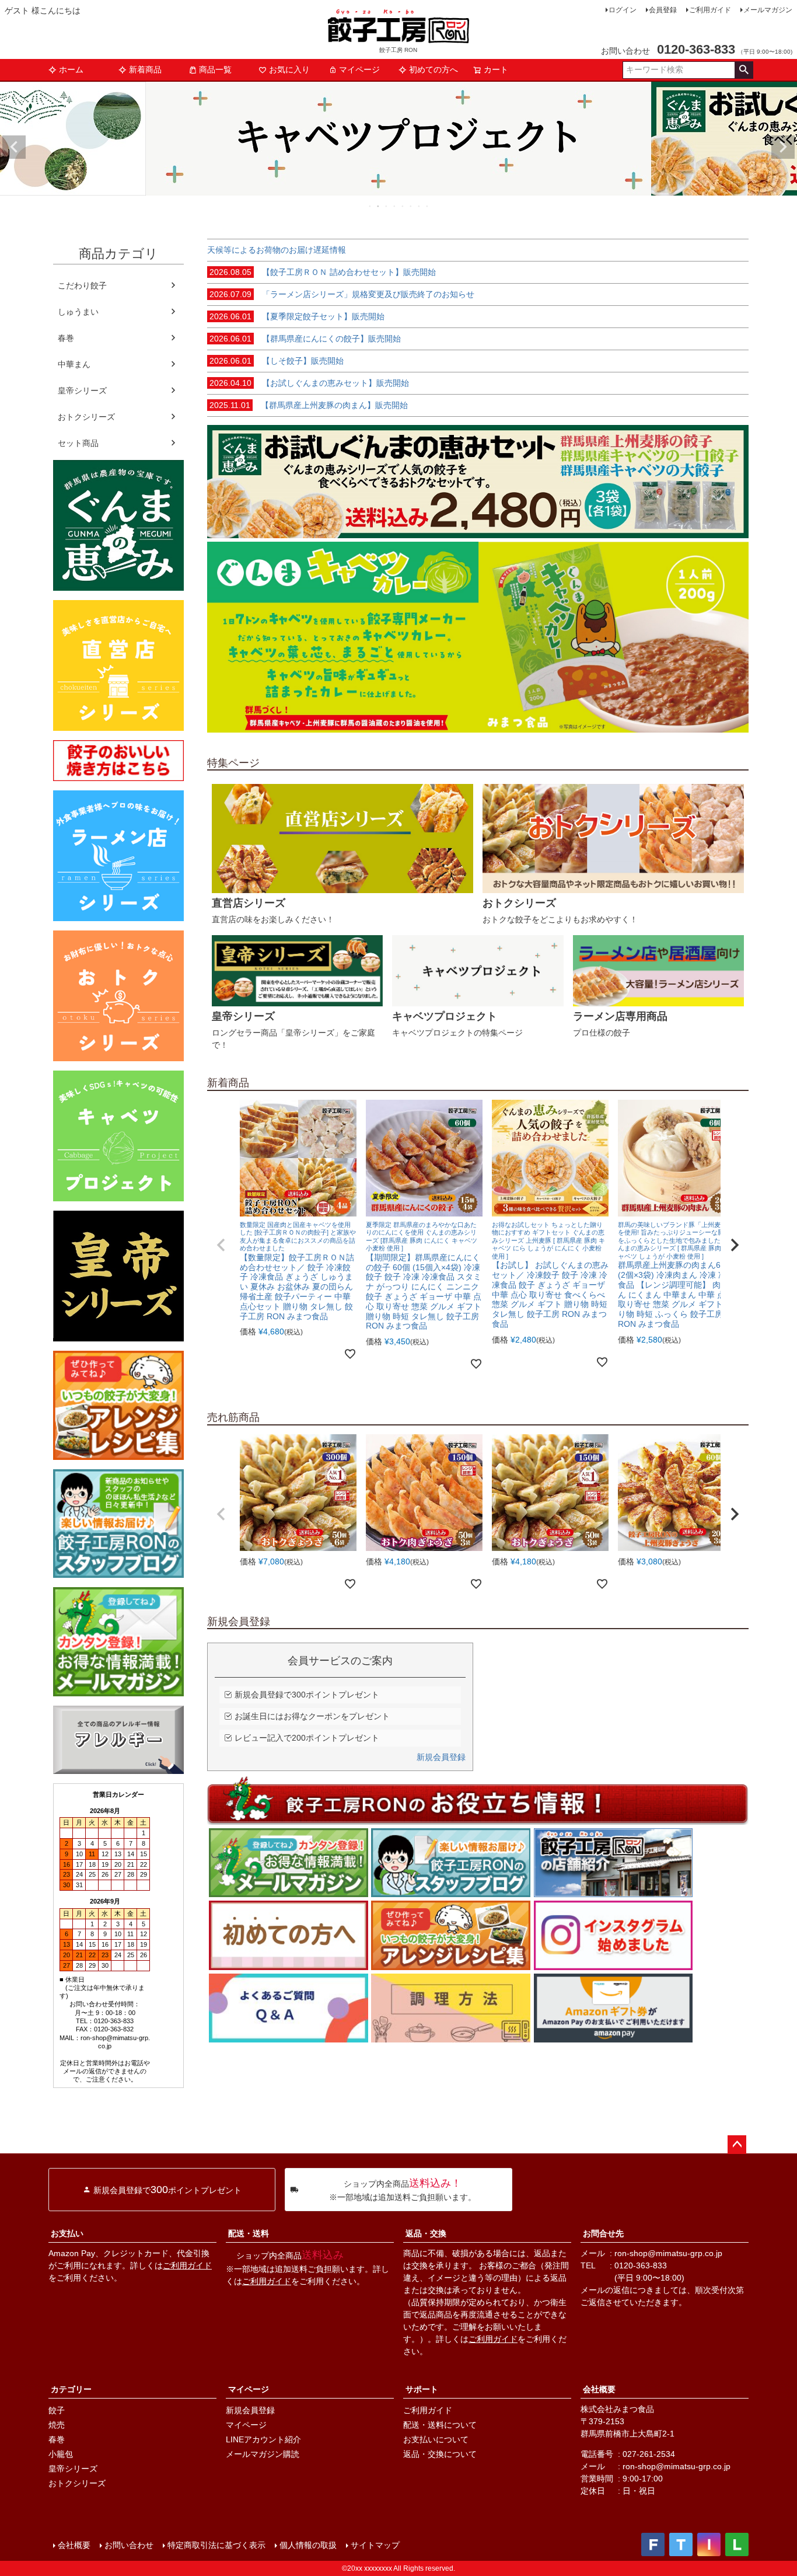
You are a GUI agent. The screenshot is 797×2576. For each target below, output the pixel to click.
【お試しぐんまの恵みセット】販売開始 (309, 383)
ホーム (71, 69)
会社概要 (599, 2389)
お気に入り (289, 69)
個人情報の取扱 (308, 2545)
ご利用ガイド (710, 10)
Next (783, 147)
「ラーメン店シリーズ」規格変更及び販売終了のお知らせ (342, 294)
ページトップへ (737, 2145)
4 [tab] (395, 206)
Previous (14, 147)
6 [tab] (411, 206)
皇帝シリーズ (82, 391)
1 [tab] (370, 206)
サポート (422, 2389)
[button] (221, 1245)
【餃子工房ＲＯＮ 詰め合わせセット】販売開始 (323, 272)
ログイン (623, 10)
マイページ (359, 69)
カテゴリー (71, 2389)
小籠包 (61, 2454)
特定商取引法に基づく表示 (216, 2545)
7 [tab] (420, 206)
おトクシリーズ (86, 417)
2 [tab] (379, 206)
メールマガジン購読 (263, 2454)
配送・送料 (249, 2233)
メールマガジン (768, 10)
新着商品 (145, 69)
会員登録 (663, 10)
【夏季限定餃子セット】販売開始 (297, 316)
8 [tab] (428, 206)
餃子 (57, 2410)
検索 (744, 70)
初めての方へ (434, 69)
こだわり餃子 (82, 285)
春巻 (66, 338)
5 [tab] (403, 206)
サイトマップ (375, 2545)
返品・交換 (426, 2233)
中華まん (74, 364)
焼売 (57, 2425)
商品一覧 (215, 69)
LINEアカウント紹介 (263, 2439)
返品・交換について (440, 2454)
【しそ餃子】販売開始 (277, 361)
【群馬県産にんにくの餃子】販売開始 (305, 339)
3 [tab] (387, 206)
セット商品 (78, 443)
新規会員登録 (441, 1757)
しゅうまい (78, 312)
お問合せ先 (603, 2233)
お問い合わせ (129, 2545)
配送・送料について (440, 2425)
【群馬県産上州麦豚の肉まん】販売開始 (309, 405)
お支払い (67, 2233)
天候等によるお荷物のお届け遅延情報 (277, 250)
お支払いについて (436, 2439)
